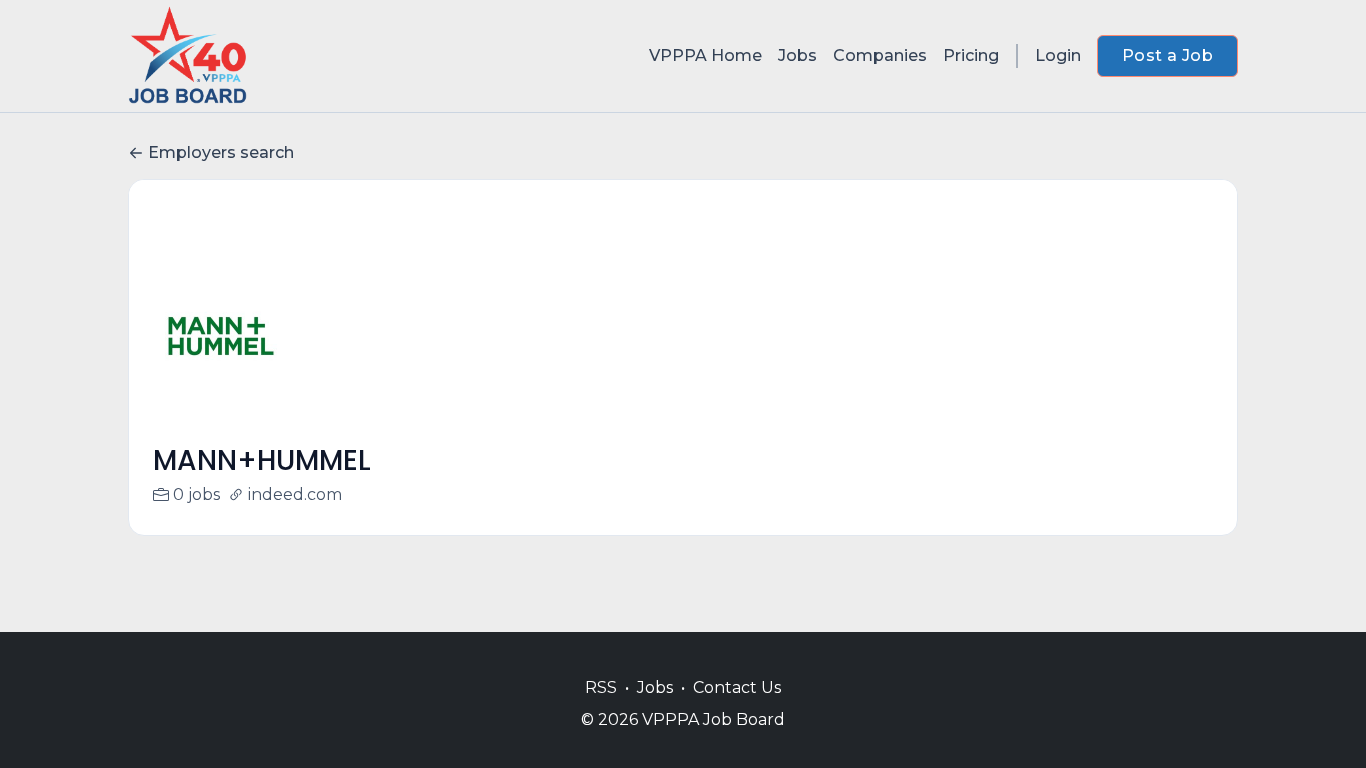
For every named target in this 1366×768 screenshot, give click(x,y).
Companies (880, 55)
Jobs (797, 55)
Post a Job (1167, 55)
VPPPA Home (705, 55)
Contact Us (737, 687)
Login (1058, 55)
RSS (601, 687)
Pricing (971, 55)
